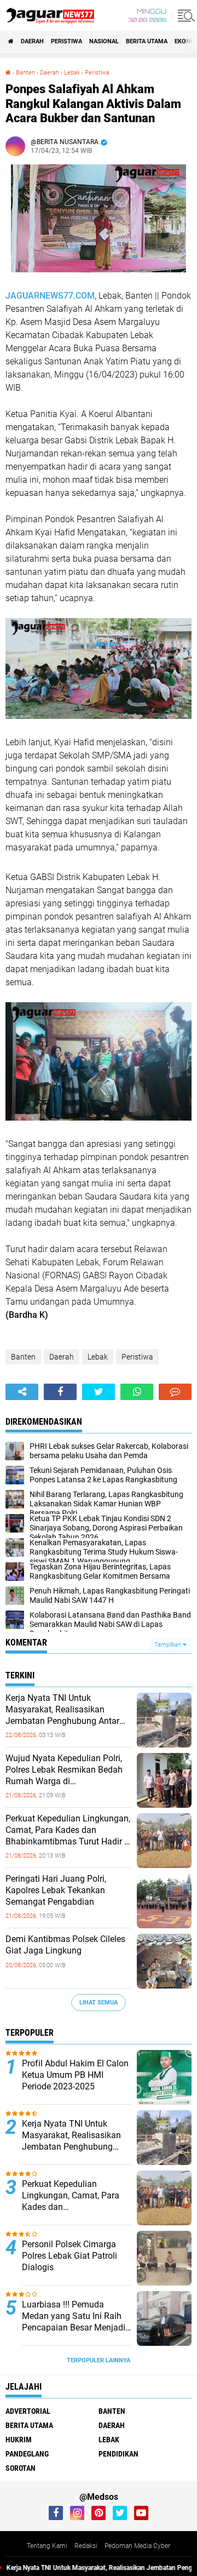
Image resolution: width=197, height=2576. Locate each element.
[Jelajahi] (184, 15)
